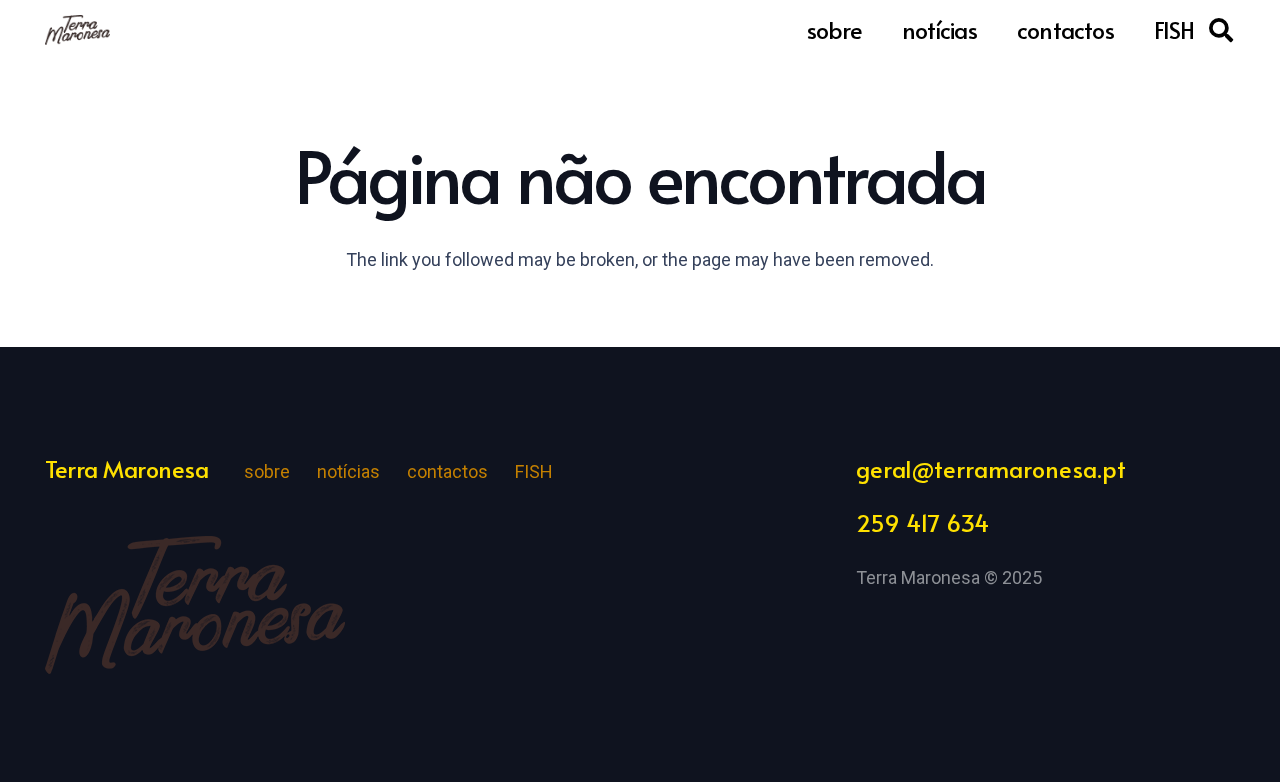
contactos (447, 471)
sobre (267, 471)
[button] (1220, 30)
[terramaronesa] (77, 30)
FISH (534, 471)
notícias (348, 471)
